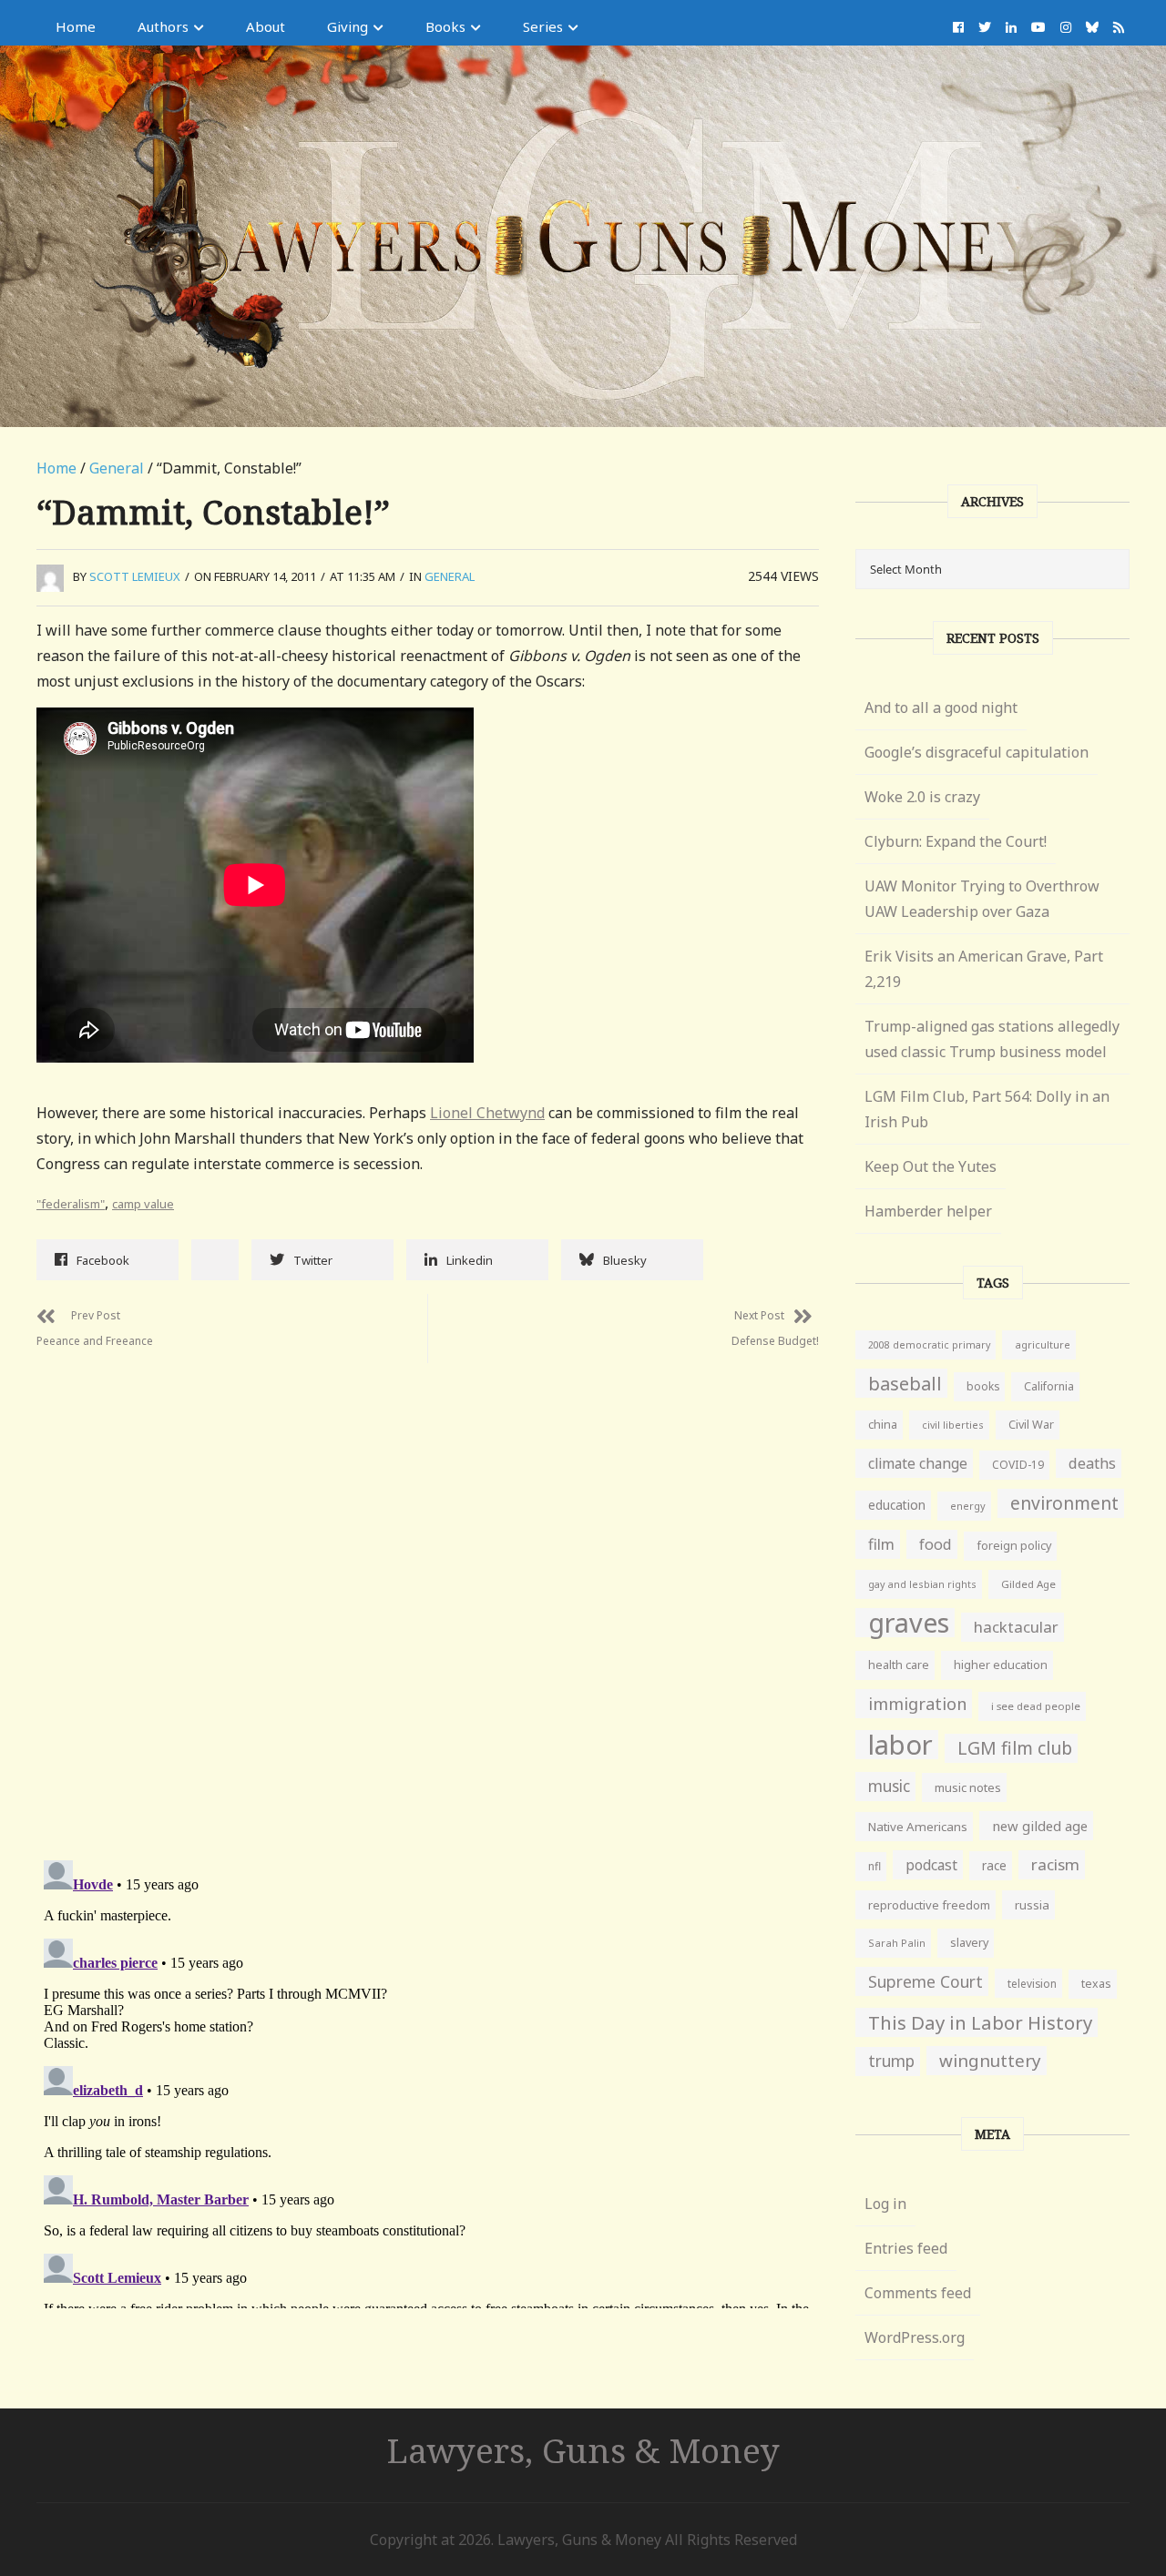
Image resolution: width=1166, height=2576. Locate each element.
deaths (1092, 1463)
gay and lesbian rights (922, 1584)
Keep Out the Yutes (931, 1166)
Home (76, 26)
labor (900, 1745)
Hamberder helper (928, 1211)
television (1032, 1983)
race (994, 1866)
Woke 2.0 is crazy (922, 797)
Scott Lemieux (135, 576)
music (889, 1786)
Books (445, 26)
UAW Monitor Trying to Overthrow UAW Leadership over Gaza (982, 899)
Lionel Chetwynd (487, 1113)
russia (1032, 1905)
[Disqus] (428, 1591)
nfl (874, 1866)
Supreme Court (926, 1981)
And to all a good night (941, 708)
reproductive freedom (929, 1905)
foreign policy (1014, 1546)
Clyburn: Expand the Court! (956, 841)
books (983, 1386)
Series (543, 26)
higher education (1001, 1665)
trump (891, 2061)
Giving (348, 26)
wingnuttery (990, 2061)
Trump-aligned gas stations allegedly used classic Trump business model (992, 1039)
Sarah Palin (897, 1943)
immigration (917, 1704)
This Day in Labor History (980, 2022)
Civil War (1031, 1425)
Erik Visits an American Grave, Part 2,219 (984, 969)
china (883, 1425)
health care (899, 1665)
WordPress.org (915, 2337)
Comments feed (918, 2293)
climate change (918, 1463)
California (1049, 1386)
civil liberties (953, 1425)
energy (968, 1506)
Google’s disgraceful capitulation (977, 752)
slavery (969, 1943)
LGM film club (1015, 1748)
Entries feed (906, 2248)
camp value (143, 1204)
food (936, 1544)
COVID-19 (1018, 1465)
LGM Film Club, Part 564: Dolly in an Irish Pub (987, 1109)
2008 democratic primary (929, 1345)
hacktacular (1016, 1627)
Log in (885, 2204)
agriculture (1043, 1344)
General (117, 468)
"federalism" (71, 1204)
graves (909, 1623)
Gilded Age (1028, 1584)
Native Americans (918, 1827)
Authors (163, 26)
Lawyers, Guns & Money (583, 2450)
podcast (931, 1865)
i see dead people (1036, 1706)
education (897, 1505)
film (881, 1544)
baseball (905, 1383)
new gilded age (1040, 1826)
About (266, 26)
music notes (968, 1787)
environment (1064, 1503)
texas (1096, 1984)
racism (1055, 1864)
